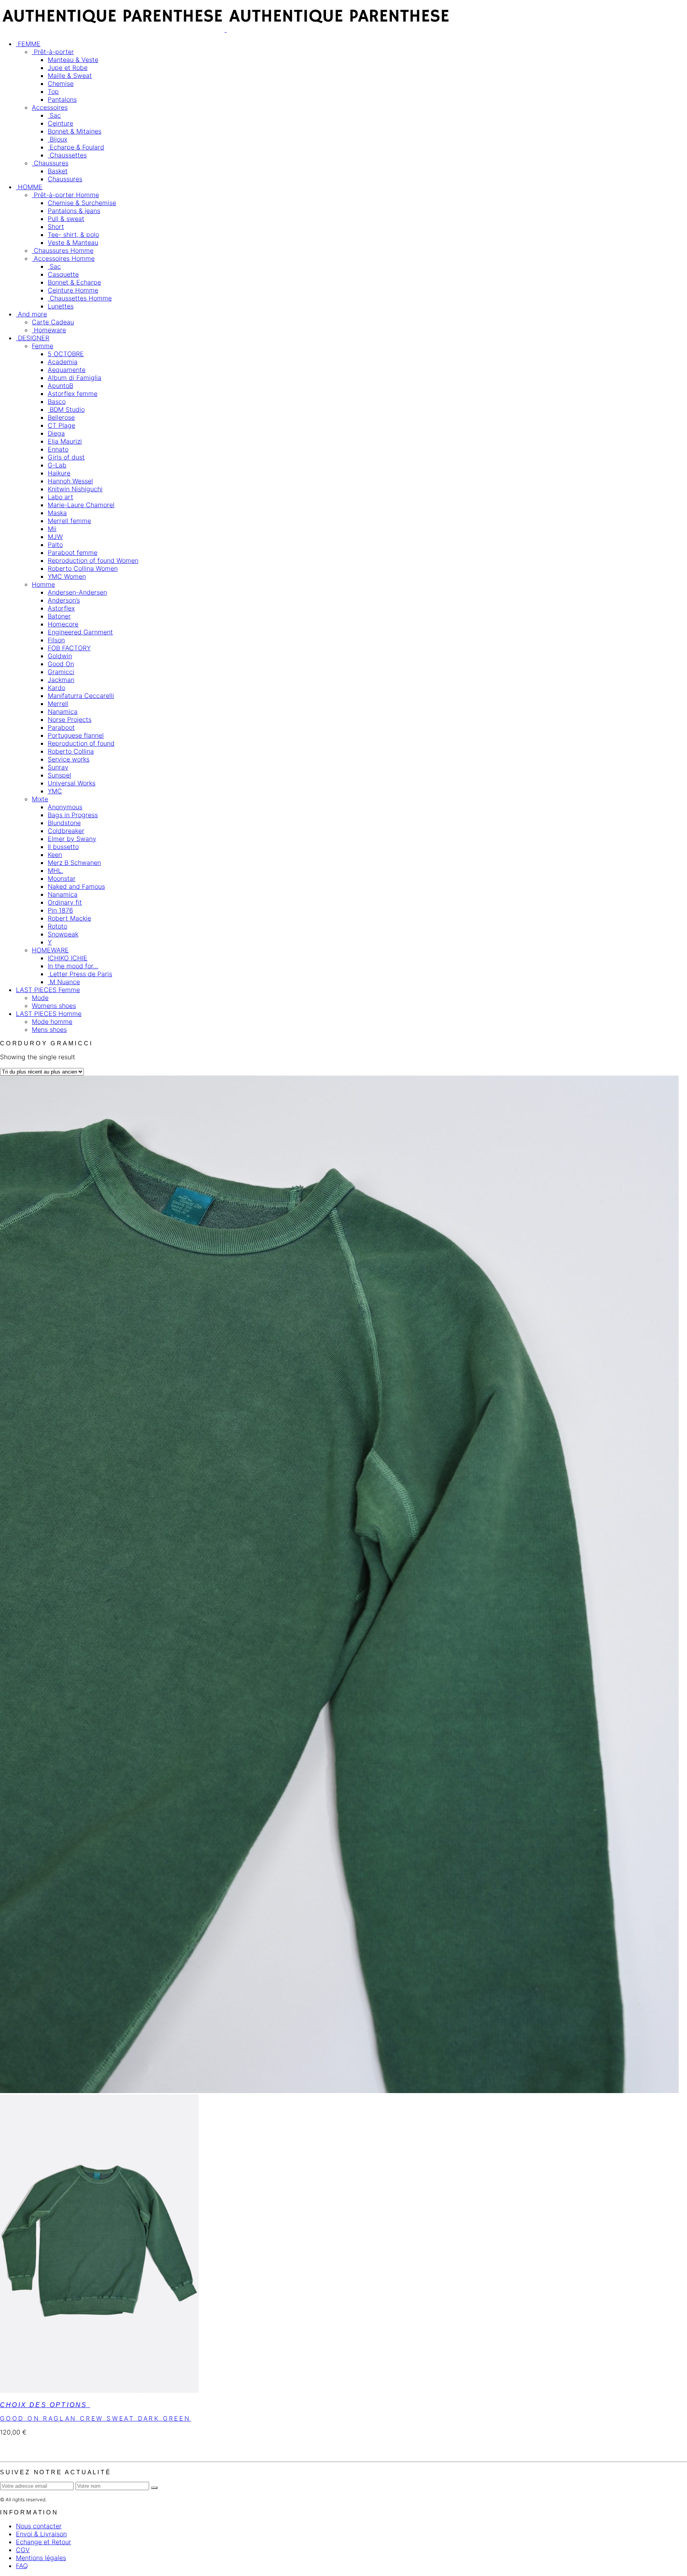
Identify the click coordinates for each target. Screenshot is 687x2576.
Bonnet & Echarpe (74, 282)
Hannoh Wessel (70, 481)
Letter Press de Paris (80, 974)
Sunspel (59, 775)
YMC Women (67, 576)
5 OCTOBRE (66, 354)
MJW (55, 537)
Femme (43, 346)
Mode (40, 998)
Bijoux (57, 139)
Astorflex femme (73, 393)
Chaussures (50, 163)
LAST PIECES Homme (49, 1014)
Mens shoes (49, 1029)
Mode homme (52, 1021)
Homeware (49, 330)
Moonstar (62, 878)
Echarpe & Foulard (76, 147)
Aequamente (67, 370)
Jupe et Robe (68, 68)
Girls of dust (66, 457)
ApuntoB (60, 386)
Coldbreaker (66, 831)
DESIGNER (33, 338)
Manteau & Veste (73, 60)
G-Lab (57, 465)
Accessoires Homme (63, 258)
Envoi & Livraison (41, 2534)
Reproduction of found (81, 743)
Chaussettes (67, 155)
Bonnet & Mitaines (75, 131)
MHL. (55, 870)
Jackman (61, 680)
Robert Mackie (69, 918)
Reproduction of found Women (93, 560)
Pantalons (62, 99)
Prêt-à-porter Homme (65, 195)
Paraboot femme (73, 552)
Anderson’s (64, 600)
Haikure (59, 473)
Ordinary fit (65, 902)
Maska (57, 513)
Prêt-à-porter (53, 52)
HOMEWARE (50, 950)
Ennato (58, 449)
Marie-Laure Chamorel (81, 505)
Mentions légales (41, 2558)
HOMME (29, 187)
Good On (61, 664)
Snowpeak (63, 934)
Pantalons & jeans (74, 211)
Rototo (57, 926)
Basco (57, 401)
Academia (63, 362)
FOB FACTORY (69, 648)
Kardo (56, 688)
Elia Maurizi (65, 441)
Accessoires (50, 107)
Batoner (59, 616)
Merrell (58, 704)
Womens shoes (54, 1006)
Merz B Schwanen (74, 863)
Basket (58, 171)
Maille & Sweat (70, 76)
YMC (55, 791)
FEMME (28, 44)
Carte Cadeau (53, 322)
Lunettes (61, 306)
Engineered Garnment (80, 632)
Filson (56, 640)
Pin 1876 (60, 910)
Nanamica (63, 711)
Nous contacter (39, 2526)
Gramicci (61, 672)
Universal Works (72, 783)
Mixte (40, 799)
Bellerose (61, 417)
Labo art (60, 497)
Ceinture (60, 123)
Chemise (61, 83)
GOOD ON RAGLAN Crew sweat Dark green (95, 2418)
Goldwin (60, 656)
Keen (55, 855)
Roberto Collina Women (83, 568)
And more (31, 314)
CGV (23, 2550)
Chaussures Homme (63, 250)
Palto (55, 545)
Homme (43, 584)
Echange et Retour (44, 2542)
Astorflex (61, 608)
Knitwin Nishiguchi (75, 489)
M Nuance (64, 982)
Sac (54, 115)
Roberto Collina (71, 751)
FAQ (22, 2566)
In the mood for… (73, 966)
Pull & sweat (66, 219)
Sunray (58, 767)
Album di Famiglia (75, 378)
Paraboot (61, 727)
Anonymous (65, 807)
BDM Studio (66, 409)
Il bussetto (63, 847)
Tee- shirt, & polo (73, 235)
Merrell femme (69, 521)
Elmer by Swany (72, 839)
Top (53, 91)
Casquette (63, 274)
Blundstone (64, 823)
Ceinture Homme (73, 290)
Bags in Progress (73, 815)
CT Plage (61, 425)
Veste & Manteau (73, 242)
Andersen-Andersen (77, 592)
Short (56, 227)
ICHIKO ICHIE (68, 958)
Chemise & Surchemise (82, 203)
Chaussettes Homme (80, 298)
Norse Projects (70, 719)
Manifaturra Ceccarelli (81, 696)
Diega (56, 433)
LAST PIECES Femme (48, 990)
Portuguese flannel (76, 735)
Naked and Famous (76, 886)
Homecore (63, 624)
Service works (69, 759)
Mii (52, 529)
